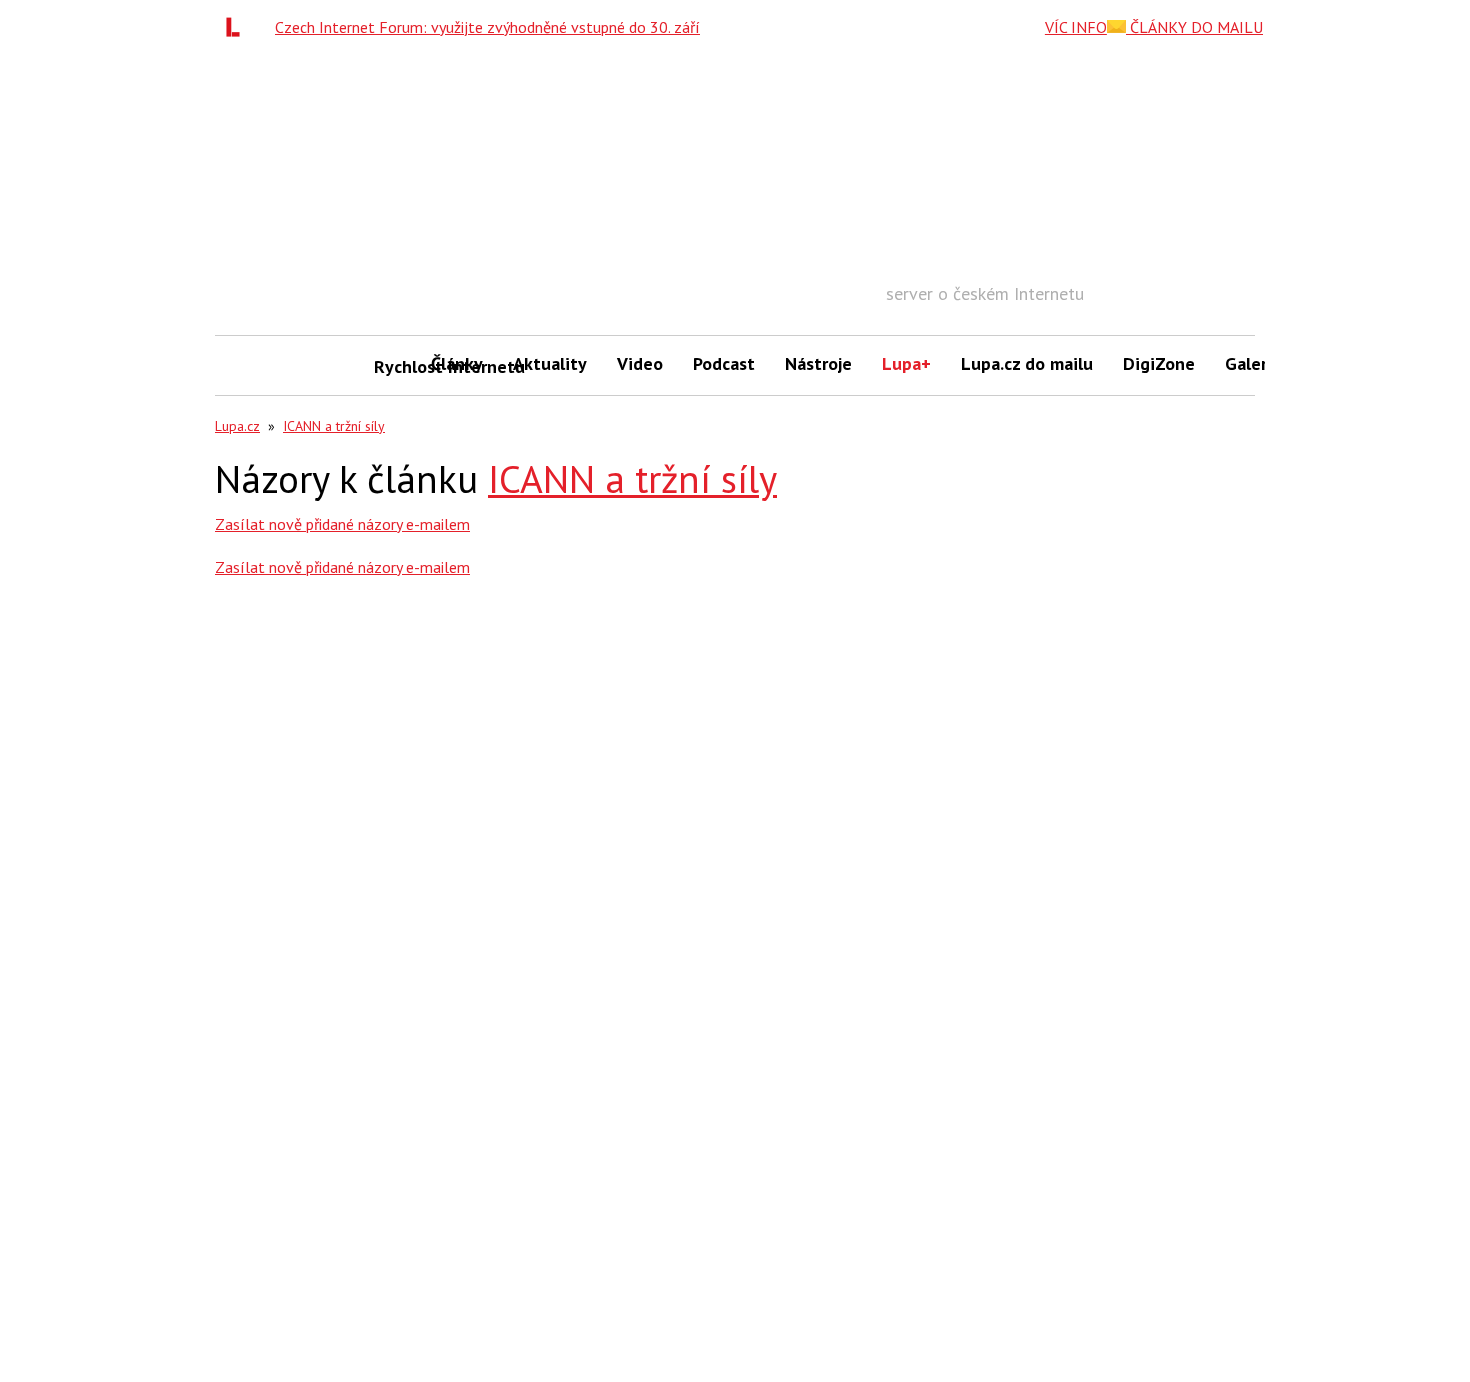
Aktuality (550, 363)
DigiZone (1159, 363)
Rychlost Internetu (395, 366)
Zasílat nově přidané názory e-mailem (342, 524)
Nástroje (818, 363)
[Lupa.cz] (238, 27)
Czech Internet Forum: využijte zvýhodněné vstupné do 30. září (487, 27)
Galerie (1253, 363)
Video (640, 363)
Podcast (724, 363)
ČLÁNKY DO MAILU (1194, 27)
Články (457, 363)
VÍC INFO (1076, 27)
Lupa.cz (237, 426)
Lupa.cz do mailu (1027, 363)
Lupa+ (906, 363)
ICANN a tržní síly (334, 426)
